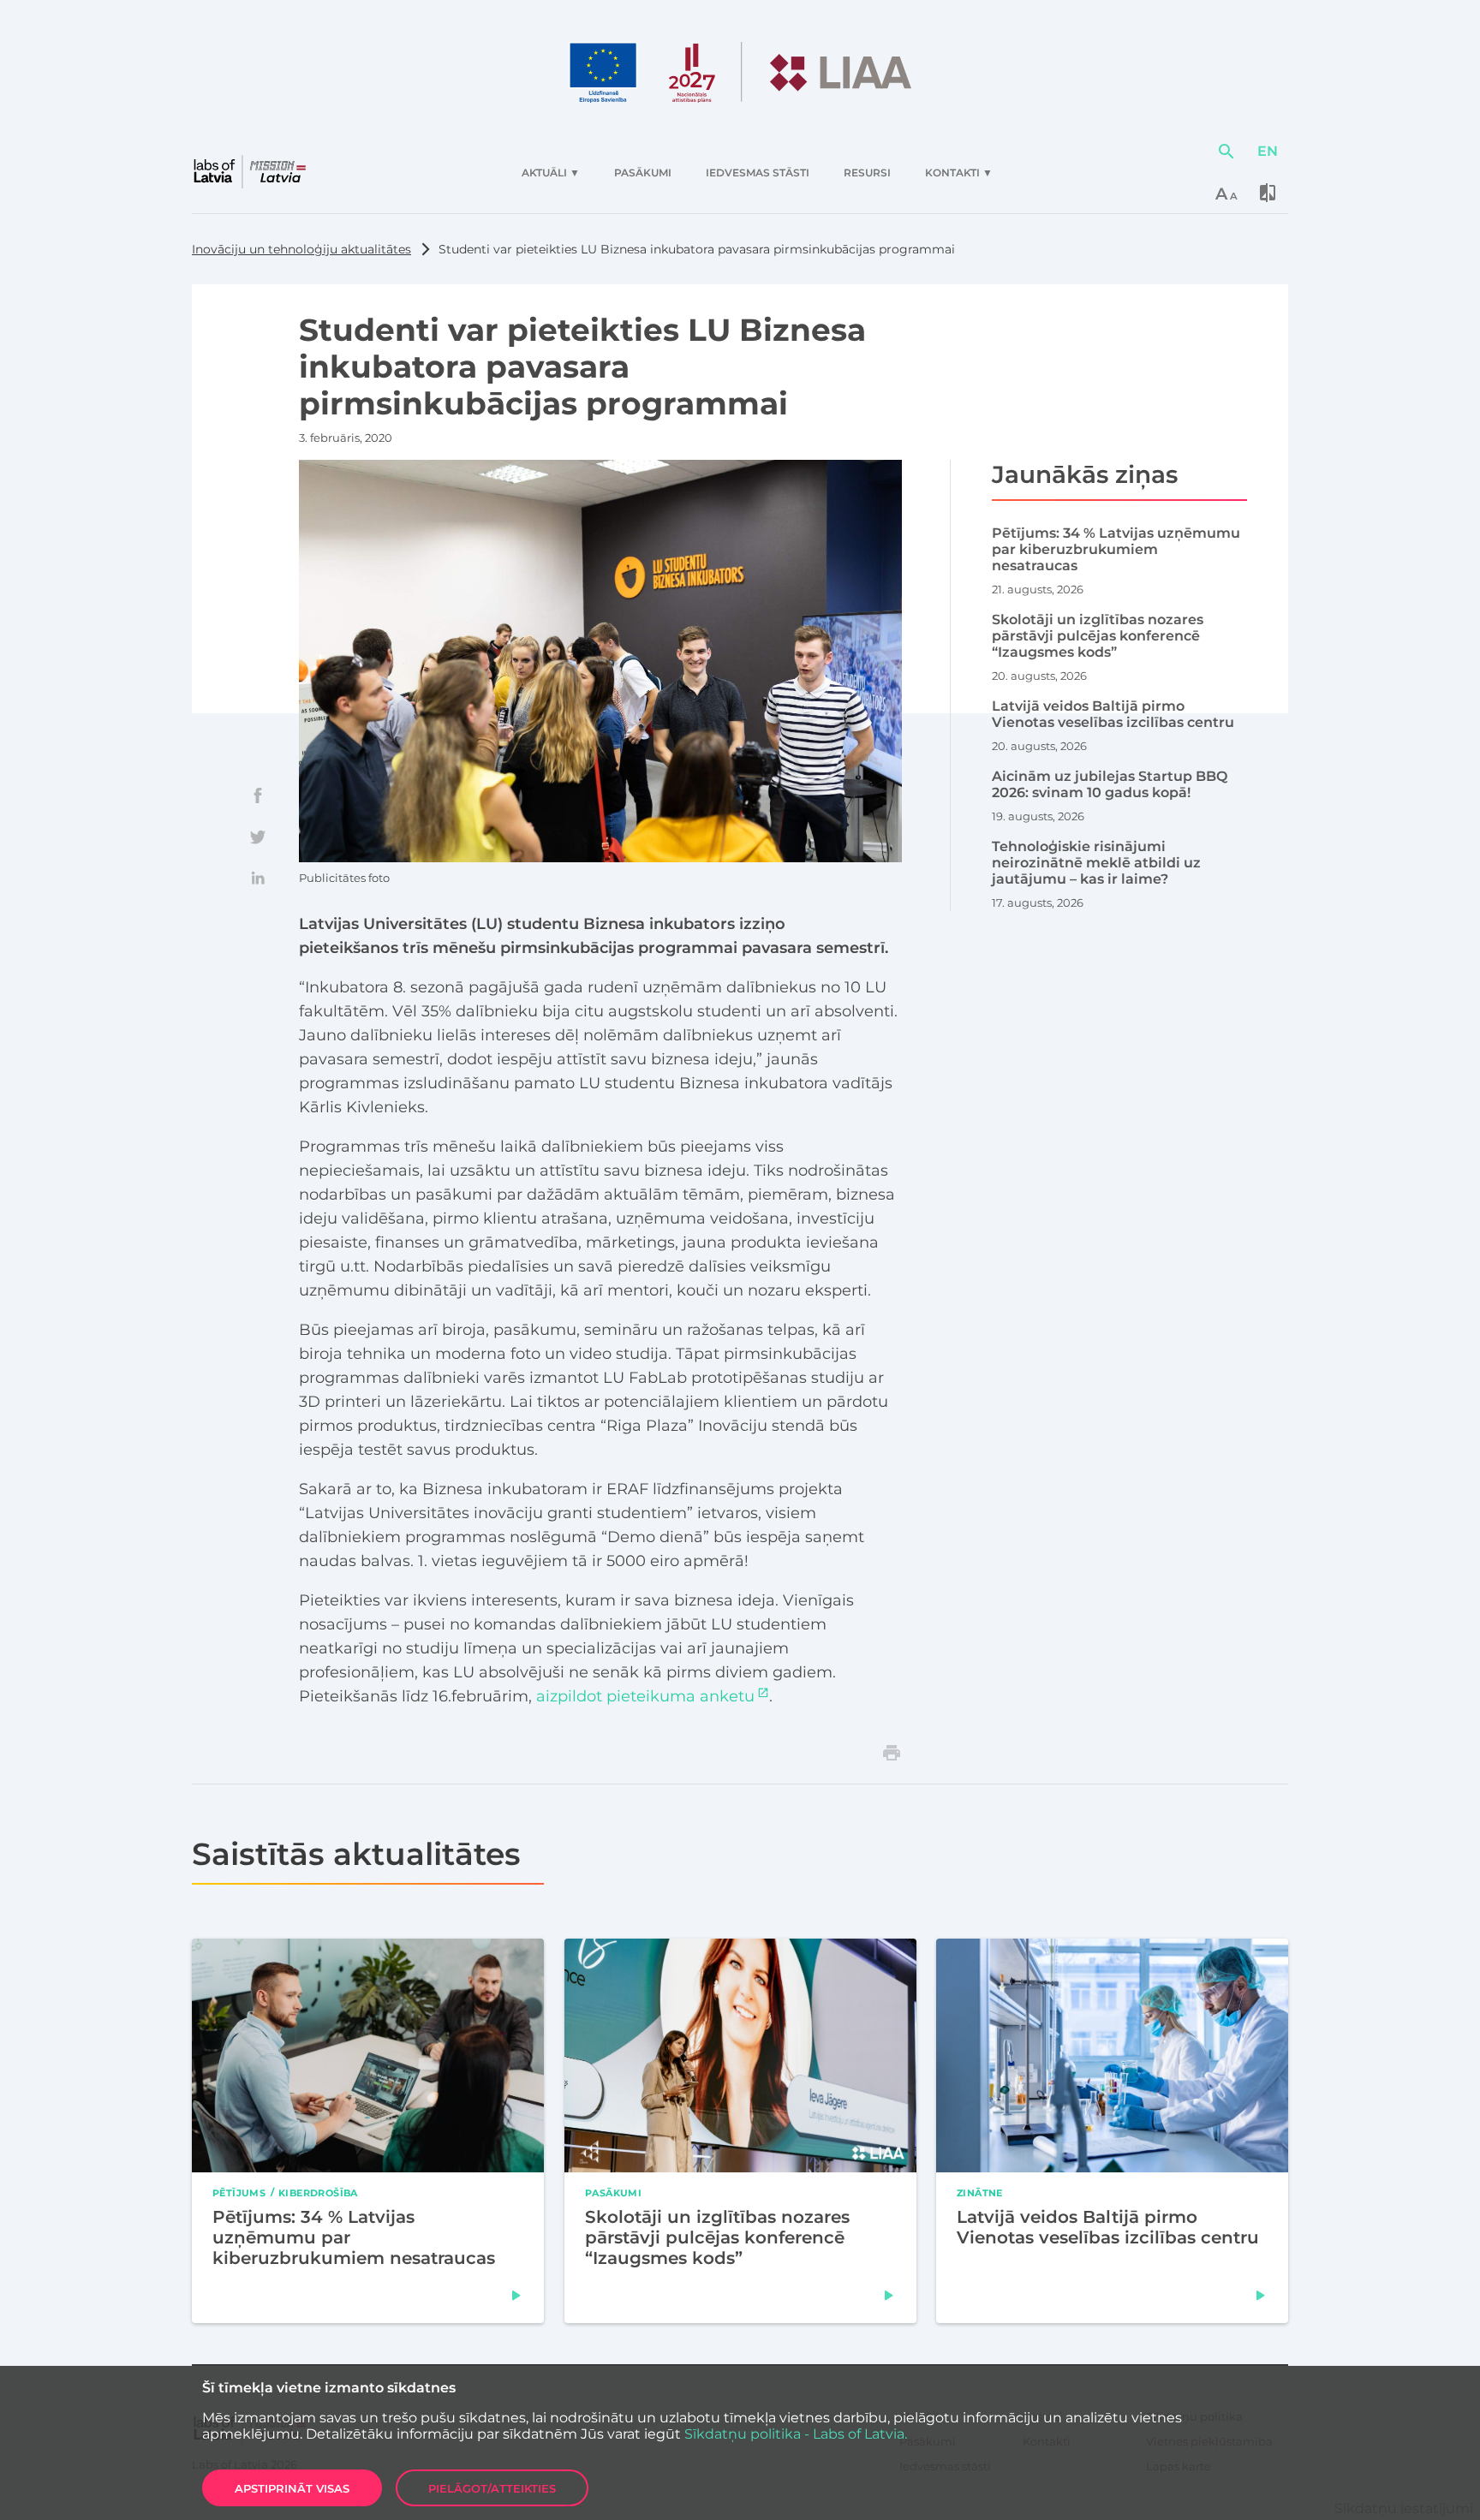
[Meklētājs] (1226, 152)
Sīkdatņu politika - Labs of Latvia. (796, 2434)
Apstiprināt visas (292, 2488)
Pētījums (239, 2192)
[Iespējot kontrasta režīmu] (1268, 193)
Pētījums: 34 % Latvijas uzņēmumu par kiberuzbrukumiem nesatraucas (354, 2237)
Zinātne (980, 2192)
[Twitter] (258, 837)
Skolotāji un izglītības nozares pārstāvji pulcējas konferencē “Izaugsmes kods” (717, 2237)
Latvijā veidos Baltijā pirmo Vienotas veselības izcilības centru (1108, 2227)
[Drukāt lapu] (892, 1753)
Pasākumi (613, 2192)
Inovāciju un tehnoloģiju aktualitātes (301, 249)
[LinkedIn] (258, 878)
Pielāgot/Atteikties (492, 2488)
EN (1268, 151)
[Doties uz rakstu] (516, 2296)
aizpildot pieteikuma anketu (645, 1696)
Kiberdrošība (318, 2192)
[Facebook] (258, 795)
